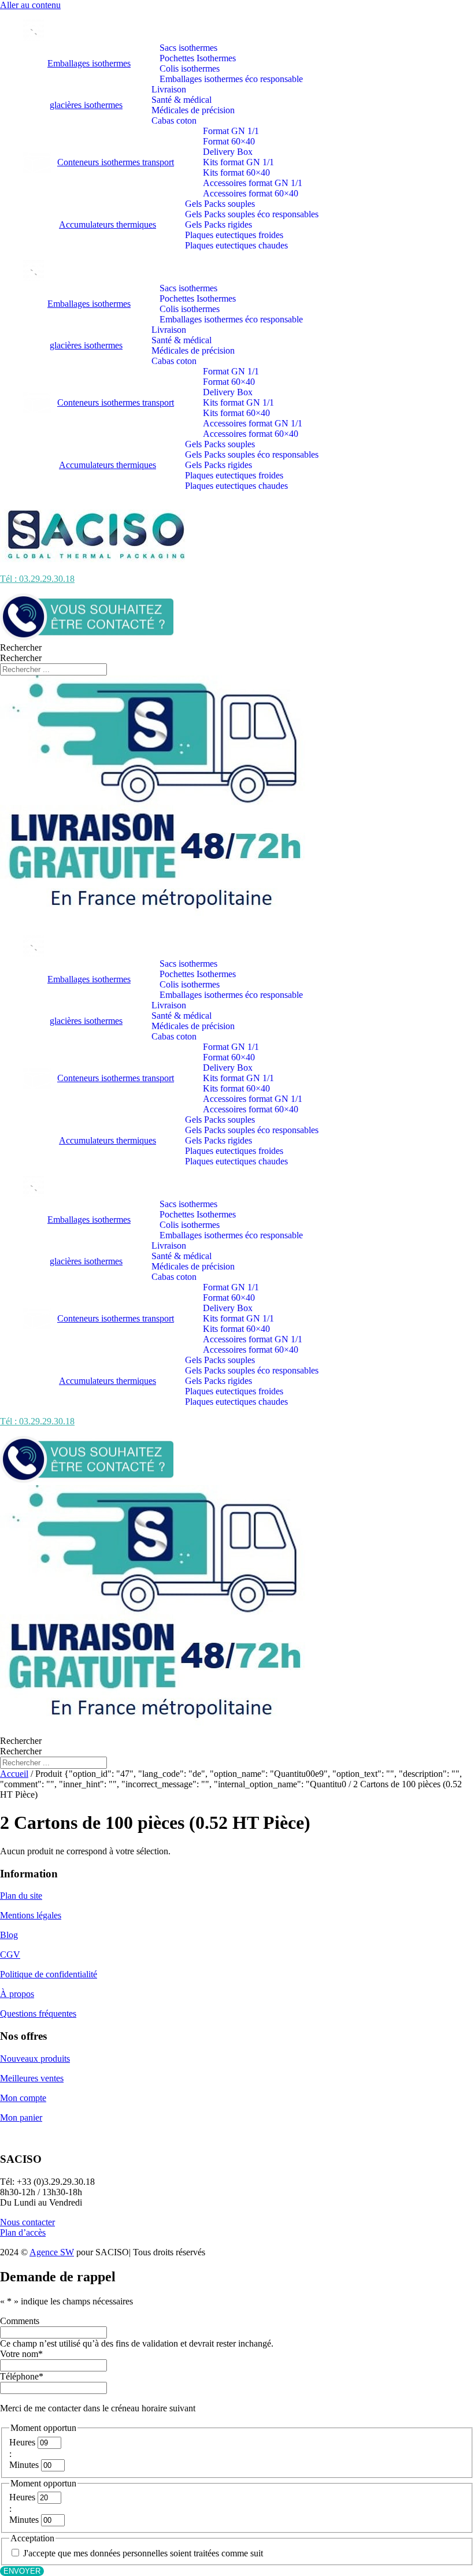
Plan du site (21, 1896)
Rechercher (21, 647)
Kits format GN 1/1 (238, 162)
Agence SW (52, 2252)
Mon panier (21, 2117)
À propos (17, 1994)
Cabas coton (174, 120)
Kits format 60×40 (236, 172)
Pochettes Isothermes (198, 58)
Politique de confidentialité (49, 1974)
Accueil (14, 1774)
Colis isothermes (190, 68)
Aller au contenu (30, 5)
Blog (9, 1935)
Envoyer (22, 2571)
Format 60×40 (229, 141)
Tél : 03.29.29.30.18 (37, 579)
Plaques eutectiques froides (234, 235)
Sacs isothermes (188, 48)
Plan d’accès (23, 2232)
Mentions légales (31, 1915)
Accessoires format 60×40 (251, 193)
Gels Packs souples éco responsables (252, 214)
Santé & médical (182, 100)
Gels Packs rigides (219, 224)
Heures (22, 2442)
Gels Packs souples (220, 204)
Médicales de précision (193, 110)
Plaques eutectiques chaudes (236, 245)
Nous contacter (27, 2222)
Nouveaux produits (35, 2059)
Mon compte (23, 2098)
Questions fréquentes (38, 2013)
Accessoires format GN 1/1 (253, 183)
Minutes (24, 2465)
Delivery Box (228, 152)
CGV (10, 1955)
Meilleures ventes (32, 2078)
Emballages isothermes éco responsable (231, 79)
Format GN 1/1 (231, 131)
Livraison (169, 89)
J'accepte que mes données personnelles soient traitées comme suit (143, 2553)
